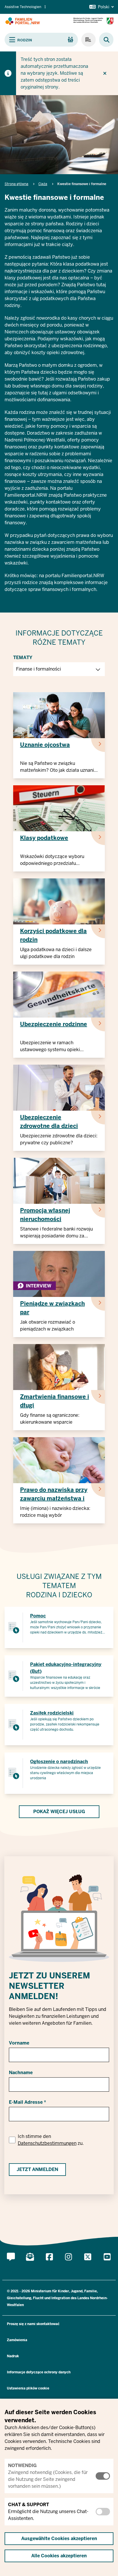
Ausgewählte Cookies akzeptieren (59, 2538)
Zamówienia (17, 2340)
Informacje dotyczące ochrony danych (39, 2372)
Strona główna (16, 184)
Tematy (23, 658)
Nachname (21, 2073)
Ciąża (43, 184)
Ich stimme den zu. (51, 2140)
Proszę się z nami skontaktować (33, 2324)
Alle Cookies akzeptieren (59, 2556)
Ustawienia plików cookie (28, 2388)
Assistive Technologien (23, 7)
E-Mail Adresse (26, 2102)
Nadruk (13, 2356)
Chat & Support (28, 2505)
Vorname (19, 2043)
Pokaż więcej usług (59, 1812)
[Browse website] (104, 40)
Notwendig (22, 2465)
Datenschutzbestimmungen (47, 2143)
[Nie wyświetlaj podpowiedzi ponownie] (105, 73)
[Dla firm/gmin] (88, 40)
